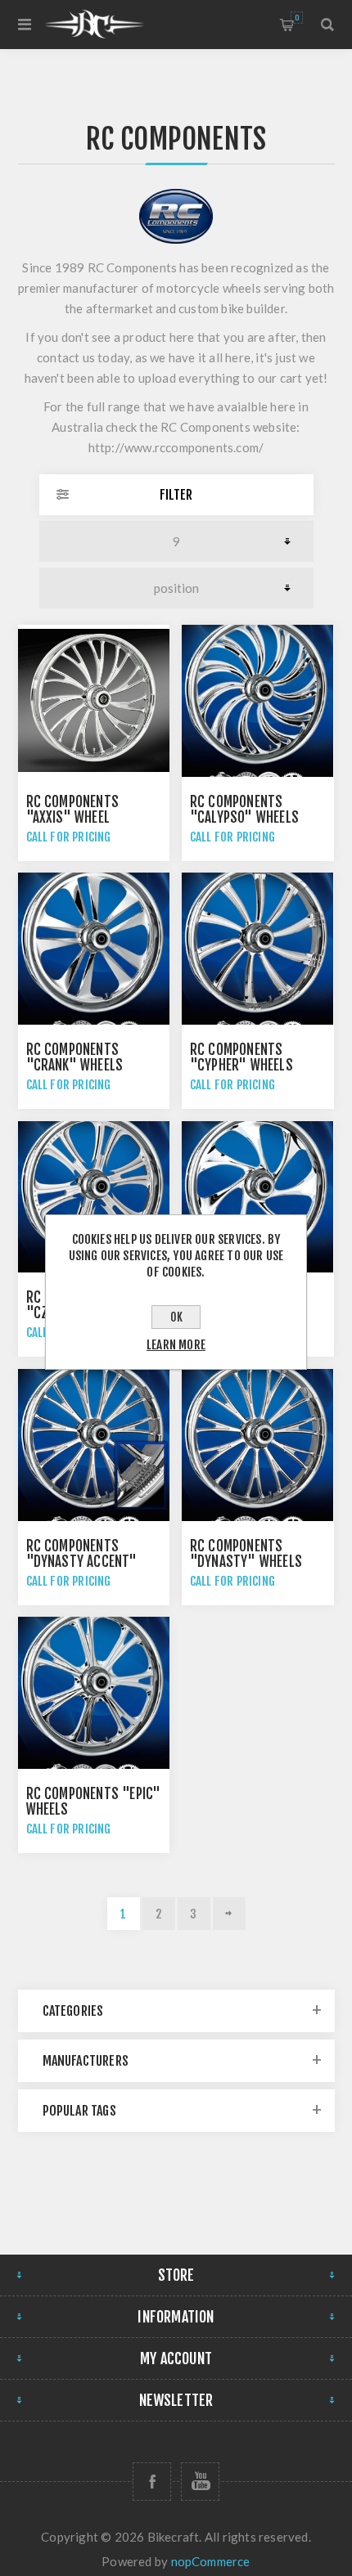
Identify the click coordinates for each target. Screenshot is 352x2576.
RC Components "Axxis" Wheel (73, 810)
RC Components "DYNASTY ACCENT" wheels (82, 1562)
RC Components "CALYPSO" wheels (244, 810)
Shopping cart (297, 18)
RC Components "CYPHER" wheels (241, 1057)
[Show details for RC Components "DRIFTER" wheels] (258, 1197)
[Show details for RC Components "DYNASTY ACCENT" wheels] (94, 1445)
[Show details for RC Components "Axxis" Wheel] (94, 701)
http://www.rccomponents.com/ (176, 447)
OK (176, 1317)
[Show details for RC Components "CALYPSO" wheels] (258, 701)
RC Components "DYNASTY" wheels (246, 1554)
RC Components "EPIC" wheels (94, 1802)
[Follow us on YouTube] (200, 2482)
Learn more (176, 1345)
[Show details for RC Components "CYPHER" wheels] (258, 949)
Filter (176, 495)
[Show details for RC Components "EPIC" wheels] (94, 1693)
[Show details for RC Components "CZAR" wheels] (94, 1197)
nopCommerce (211, 2561)
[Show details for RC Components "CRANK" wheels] (94, 949)
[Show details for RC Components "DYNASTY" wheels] (258, 1445)
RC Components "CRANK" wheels (75, 1057)
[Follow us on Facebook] (152, 2482)
